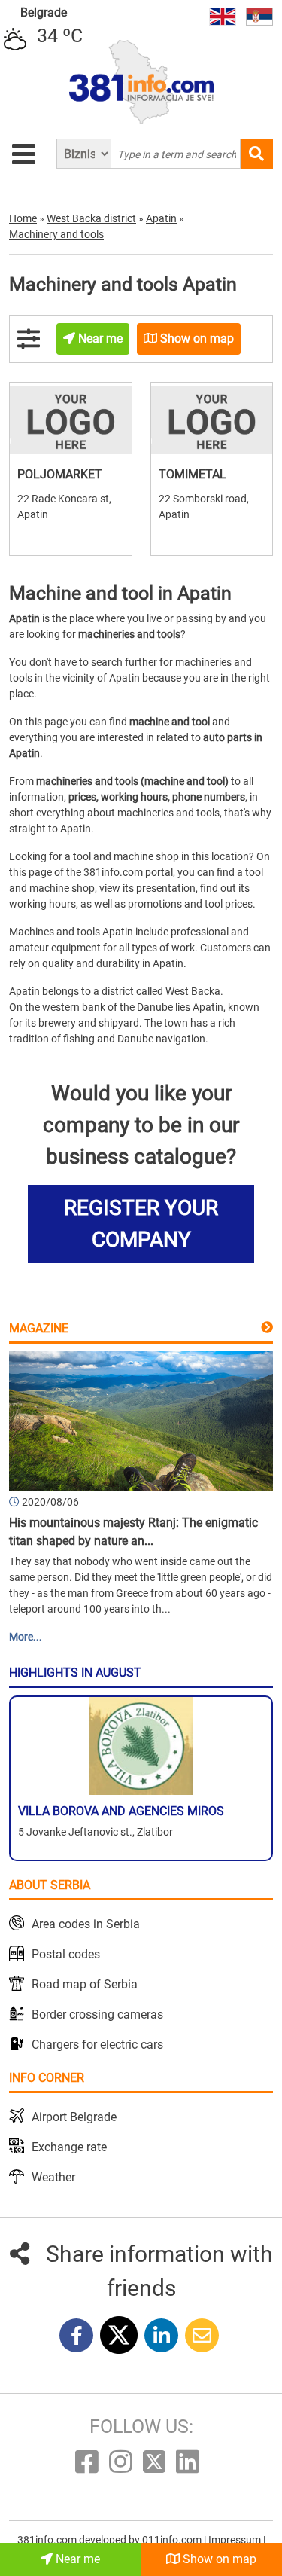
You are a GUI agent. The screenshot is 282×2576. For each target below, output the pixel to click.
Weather (53, 2177)
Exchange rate (69, 2147)
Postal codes (66, 1954)
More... (26, 1637)
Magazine (39, 1328)
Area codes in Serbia (86, 1924)
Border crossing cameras (97, 2014)
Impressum (236, 2540)
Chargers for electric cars (97, 2045)
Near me (76, 2559)
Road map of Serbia (85, 1984)
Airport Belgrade (74, 2117)
